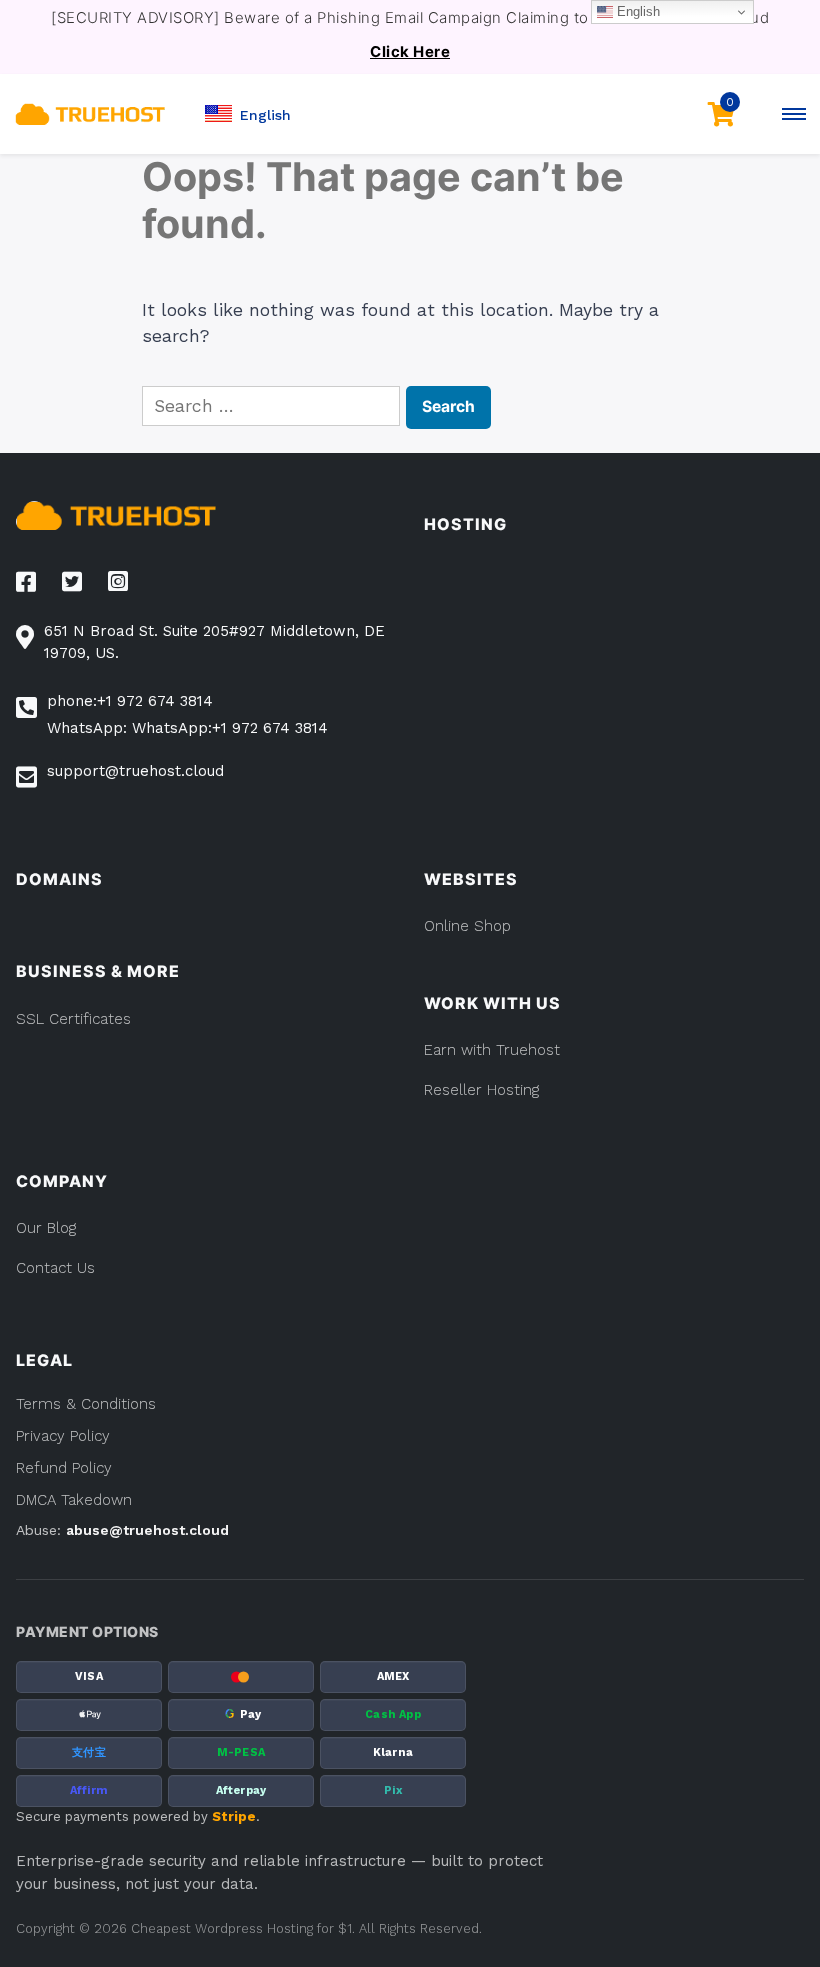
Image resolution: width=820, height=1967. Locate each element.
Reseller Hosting (481, 1090)
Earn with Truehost (492, 1050)
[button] (248, 113)
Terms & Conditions (86, 1404)
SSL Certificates (73, 1019)
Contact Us (55, 1268)
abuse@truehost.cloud (147, 1530)
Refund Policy (64, 1468)
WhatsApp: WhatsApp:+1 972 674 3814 (187, 728)
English (636, 11)
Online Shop (467, 926)
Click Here (410, 52)
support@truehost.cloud (135, 771)
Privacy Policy (63, 1436)
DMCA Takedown (74, 1500)
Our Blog (46, 1228)
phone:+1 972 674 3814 (130, 701)
